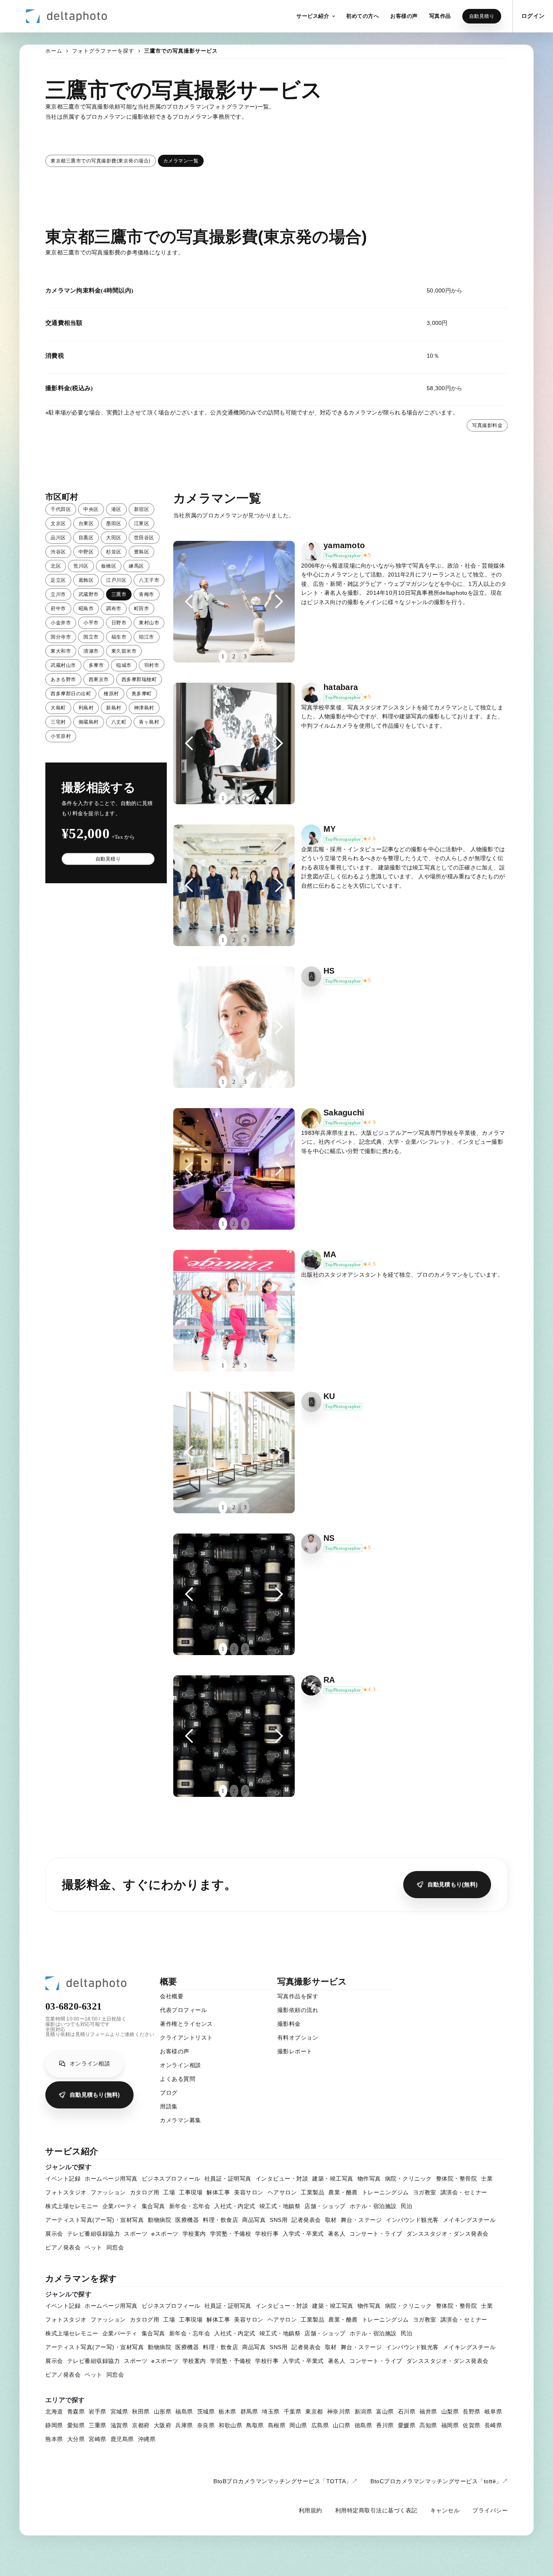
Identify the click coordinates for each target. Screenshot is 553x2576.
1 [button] (223, 657)
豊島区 (142, 552)
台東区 (86, 523)
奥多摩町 (142, 694)
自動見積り (482, 16)
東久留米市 (124, 651)
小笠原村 (61, 736)
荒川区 (81, 566)
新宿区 (142, 509)
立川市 (58, 594)
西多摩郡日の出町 (71, 694)
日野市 (119, 623)
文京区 (58, 523)
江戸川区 (116, 580)
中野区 (86, 552)
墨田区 (114, 523)
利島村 (86, 708)
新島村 (114, 708)
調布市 (114, 609)
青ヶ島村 (149, 722)
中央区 (91, 509)
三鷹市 (119, 594)
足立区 (58, 580)
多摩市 (96, 665)
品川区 (58, 538)
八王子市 (149, 580)
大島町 (58, 708)
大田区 (114, 538)
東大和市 (61, 651)
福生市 (119, 637)
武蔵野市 (89, 594)
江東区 (142, 523)
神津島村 (144, 708)
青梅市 (147, 594)
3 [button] (245, 657)
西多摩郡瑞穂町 (139, 679)
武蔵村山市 (63, 665)
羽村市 (152, 665)
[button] (316, 16)
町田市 (142, 609)
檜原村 (111, 694)
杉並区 (114, 552)
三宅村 (58, 722)
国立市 (91, 637)
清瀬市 (91, 651)
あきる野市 (63, 679)
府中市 (58, 609)
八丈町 (119, 722)
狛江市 (147, 637)
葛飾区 (86, 580)
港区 (116, 509)
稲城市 (124, 665)
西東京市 (99, 679)
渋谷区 (58, 552)
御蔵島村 (89, 722)
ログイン (533, 16)
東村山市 (149, 623)
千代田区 (61, 509)
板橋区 (109, 566)
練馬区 (136, 566)
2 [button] (234, 657)
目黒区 (86, 538)
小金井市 (61, 623)
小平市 (91, 623)
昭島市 (86, 609)
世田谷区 (144, 538)
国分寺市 (61, 637)
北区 (56, 566)
